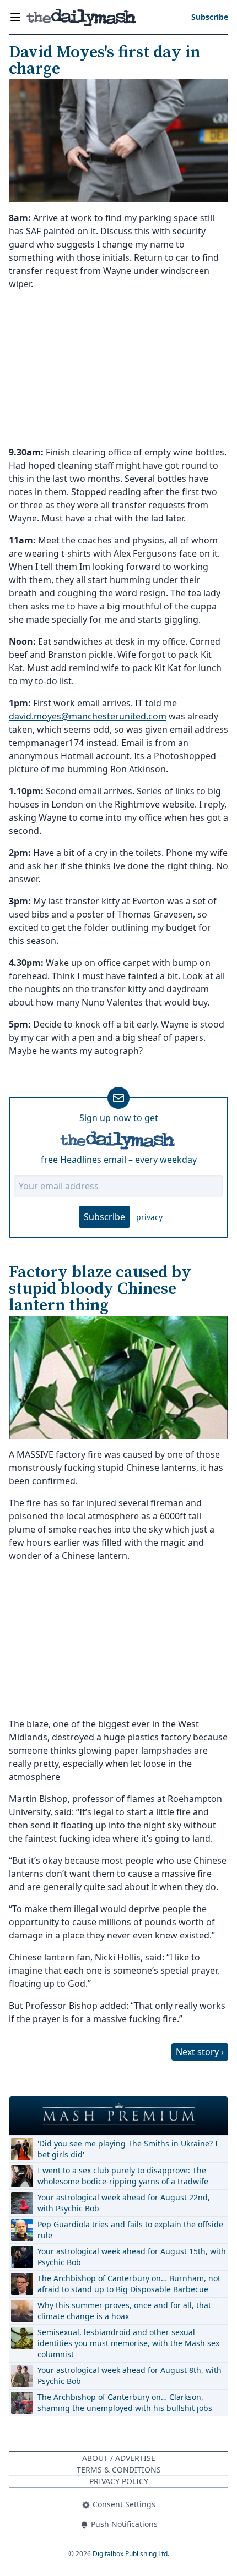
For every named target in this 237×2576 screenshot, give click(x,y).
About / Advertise (119, 2458)
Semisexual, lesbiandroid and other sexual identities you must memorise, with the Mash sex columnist (128, 2343)
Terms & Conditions (119, 2470)
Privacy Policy (119, 2481)
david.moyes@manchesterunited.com (88, 716)
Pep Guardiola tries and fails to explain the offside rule (130, 2230)
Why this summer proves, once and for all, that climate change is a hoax (124, 2311)
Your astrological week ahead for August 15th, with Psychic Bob (132, 2257)
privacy (149, 1217)
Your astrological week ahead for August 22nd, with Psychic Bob (124, 2203)
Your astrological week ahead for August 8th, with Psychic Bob (130, 2375)
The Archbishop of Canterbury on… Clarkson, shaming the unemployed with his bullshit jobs (125, 2402)
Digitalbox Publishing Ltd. (131, 2554)
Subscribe (104, 1217)
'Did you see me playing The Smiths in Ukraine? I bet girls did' (128, 2149)
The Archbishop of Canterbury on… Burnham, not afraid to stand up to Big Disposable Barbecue (129, 2284)
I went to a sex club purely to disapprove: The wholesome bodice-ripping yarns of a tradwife (123, 2176)
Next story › (200, 2052)
